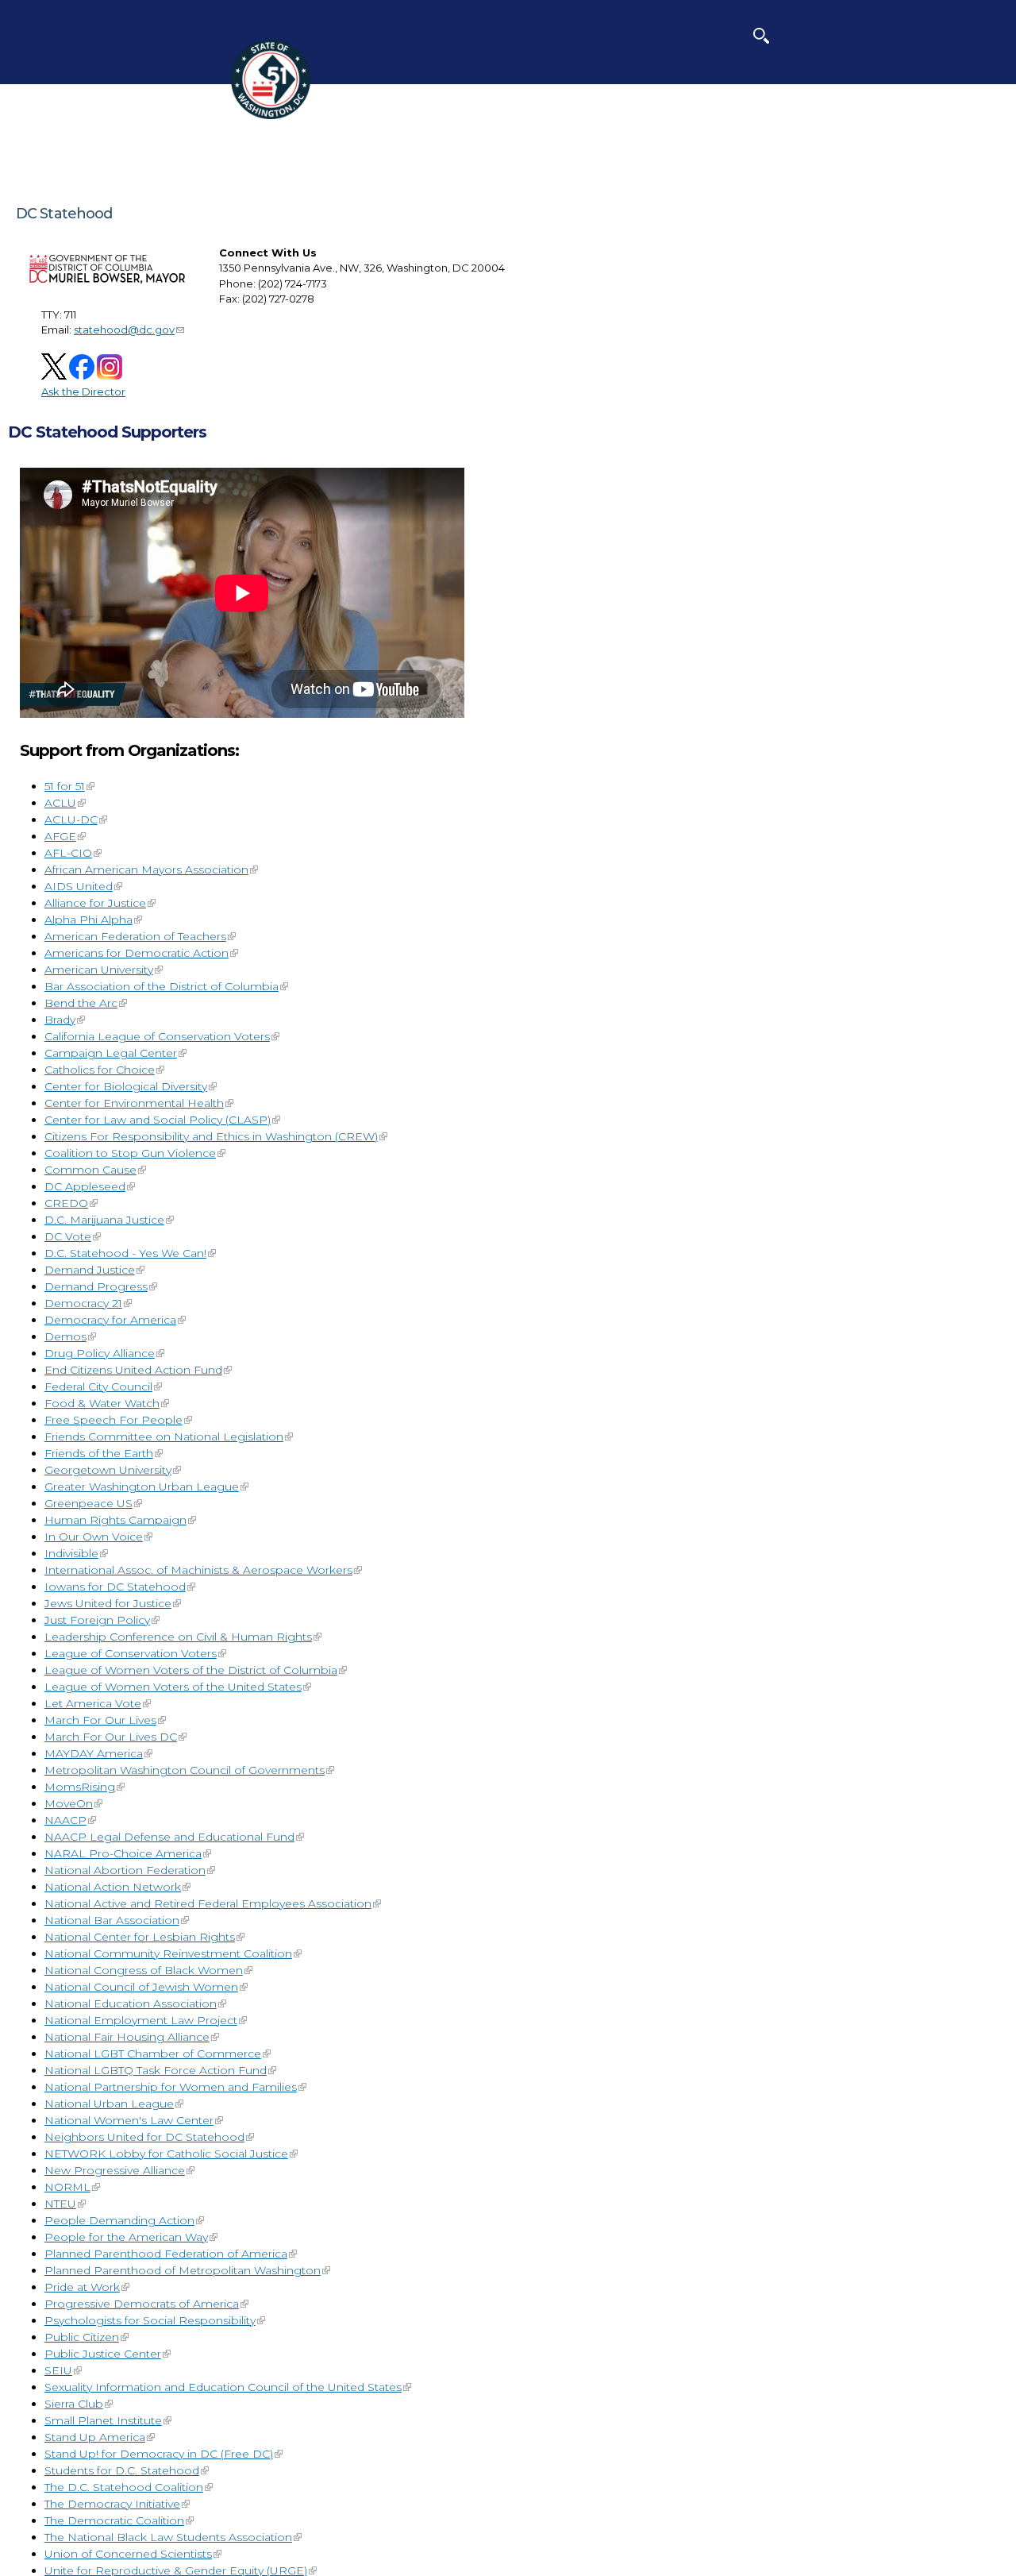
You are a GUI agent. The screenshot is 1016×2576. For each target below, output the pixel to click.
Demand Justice (90, 1270)
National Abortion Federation (125, 1870)
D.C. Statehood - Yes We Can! (125, 1253)
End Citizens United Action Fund (133, 1370)
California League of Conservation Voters (157, 1036)
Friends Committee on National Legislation (164, 1436)
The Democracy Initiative (112, 2504)
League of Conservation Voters (131, 1653)
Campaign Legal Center (111, 1053)
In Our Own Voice (94, 1537)
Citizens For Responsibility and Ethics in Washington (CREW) (211, 1136)
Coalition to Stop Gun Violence (130, 1153)
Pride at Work (82, 2287)
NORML (67, 2187)
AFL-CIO (68, 853)
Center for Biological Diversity (126, 1086)
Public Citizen (82, 2337)
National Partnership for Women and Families (171, 2087)
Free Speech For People (114, 1420)
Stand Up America (95, 2437)
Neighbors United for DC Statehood (144, 2137)
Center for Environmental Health (134, 1103)
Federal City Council (98, 1386)
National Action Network (113, 1887)
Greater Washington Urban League (142, 1487)
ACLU (60, 803)
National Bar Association (112, 1920)
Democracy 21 (83, 1303)
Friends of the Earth (99, 1453)
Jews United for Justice (108, 1603)
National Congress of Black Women (144, 1970)
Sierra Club (74, 2404)
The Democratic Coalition (114, 2520)
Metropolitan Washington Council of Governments (185, 1770)
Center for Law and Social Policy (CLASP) (158, 1120)
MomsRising (80, 1787)
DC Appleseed (85, 1186)
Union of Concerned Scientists (128, 2554)
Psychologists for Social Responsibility (150, 2320)
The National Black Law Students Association (168, 2537)
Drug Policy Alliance (100, 1353)
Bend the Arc (81, 1003)
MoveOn (69, 1803)
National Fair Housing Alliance (127, 2037)
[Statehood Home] (271, 115)
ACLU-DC (71, 819)
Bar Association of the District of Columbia (162, 986)
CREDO (66, 1203)
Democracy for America (110, 1320)
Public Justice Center (103, 2354)
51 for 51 (65, 786)
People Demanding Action (119, 2220)
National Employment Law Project (141, 2020)
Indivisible (71, 1553)
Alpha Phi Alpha (89, 920)
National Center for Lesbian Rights (140, 1937)
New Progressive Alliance (115, 2170)
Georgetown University (108, 1470)
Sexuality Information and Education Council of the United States (223, 2387)
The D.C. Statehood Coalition (124, 2487)
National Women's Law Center (129, 2120)
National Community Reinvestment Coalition (168, 1953)
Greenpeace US (89, 1503)
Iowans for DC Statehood (115, 1587)
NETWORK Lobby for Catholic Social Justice (166, 2154)
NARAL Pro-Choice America (123, 1853)
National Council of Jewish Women (141, 1987)
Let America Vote (93, 1703)
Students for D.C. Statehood (122, 2470)
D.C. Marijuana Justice (104, 1220)
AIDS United (79, 886)
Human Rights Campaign (115, 1520)
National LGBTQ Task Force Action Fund (156, 2070)
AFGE (60, 836)
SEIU (58, 2370)
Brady (60, 1020)
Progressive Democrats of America (142, 2304)
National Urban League (109, 2104)
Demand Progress (96, 1286)
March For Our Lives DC (111, 1737)
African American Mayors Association (146, 870)
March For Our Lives (100, 1720)
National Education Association (131, 2003)
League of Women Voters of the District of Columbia (191, 1670)
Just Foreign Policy (97, 1620)
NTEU (60, 2204)
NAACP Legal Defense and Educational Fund (169, 1837)
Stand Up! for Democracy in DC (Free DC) (159, 2454)
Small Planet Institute (103, 2420)
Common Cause (90, 1170)
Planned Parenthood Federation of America (166, 2254)
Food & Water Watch (102, 1403)
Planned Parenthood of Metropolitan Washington (183, 2270)
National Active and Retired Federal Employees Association (208, 1903)
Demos (65, 1336)
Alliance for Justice (95, 903)
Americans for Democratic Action (137, 953)
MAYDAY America (94, 1753)
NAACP (65, 1820)
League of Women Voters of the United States (173, 1687)
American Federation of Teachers (135, 936)
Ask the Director (83, 391)
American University (99, 970)
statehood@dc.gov (124, 330)
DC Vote (68, 1236)
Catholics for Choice (100, 1070)
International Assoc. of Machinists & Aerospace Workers (198, 1570)
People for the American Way (126, 2237)
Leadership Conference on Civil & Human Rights (178, 1637)
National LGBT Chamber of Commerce (153, 2053)
